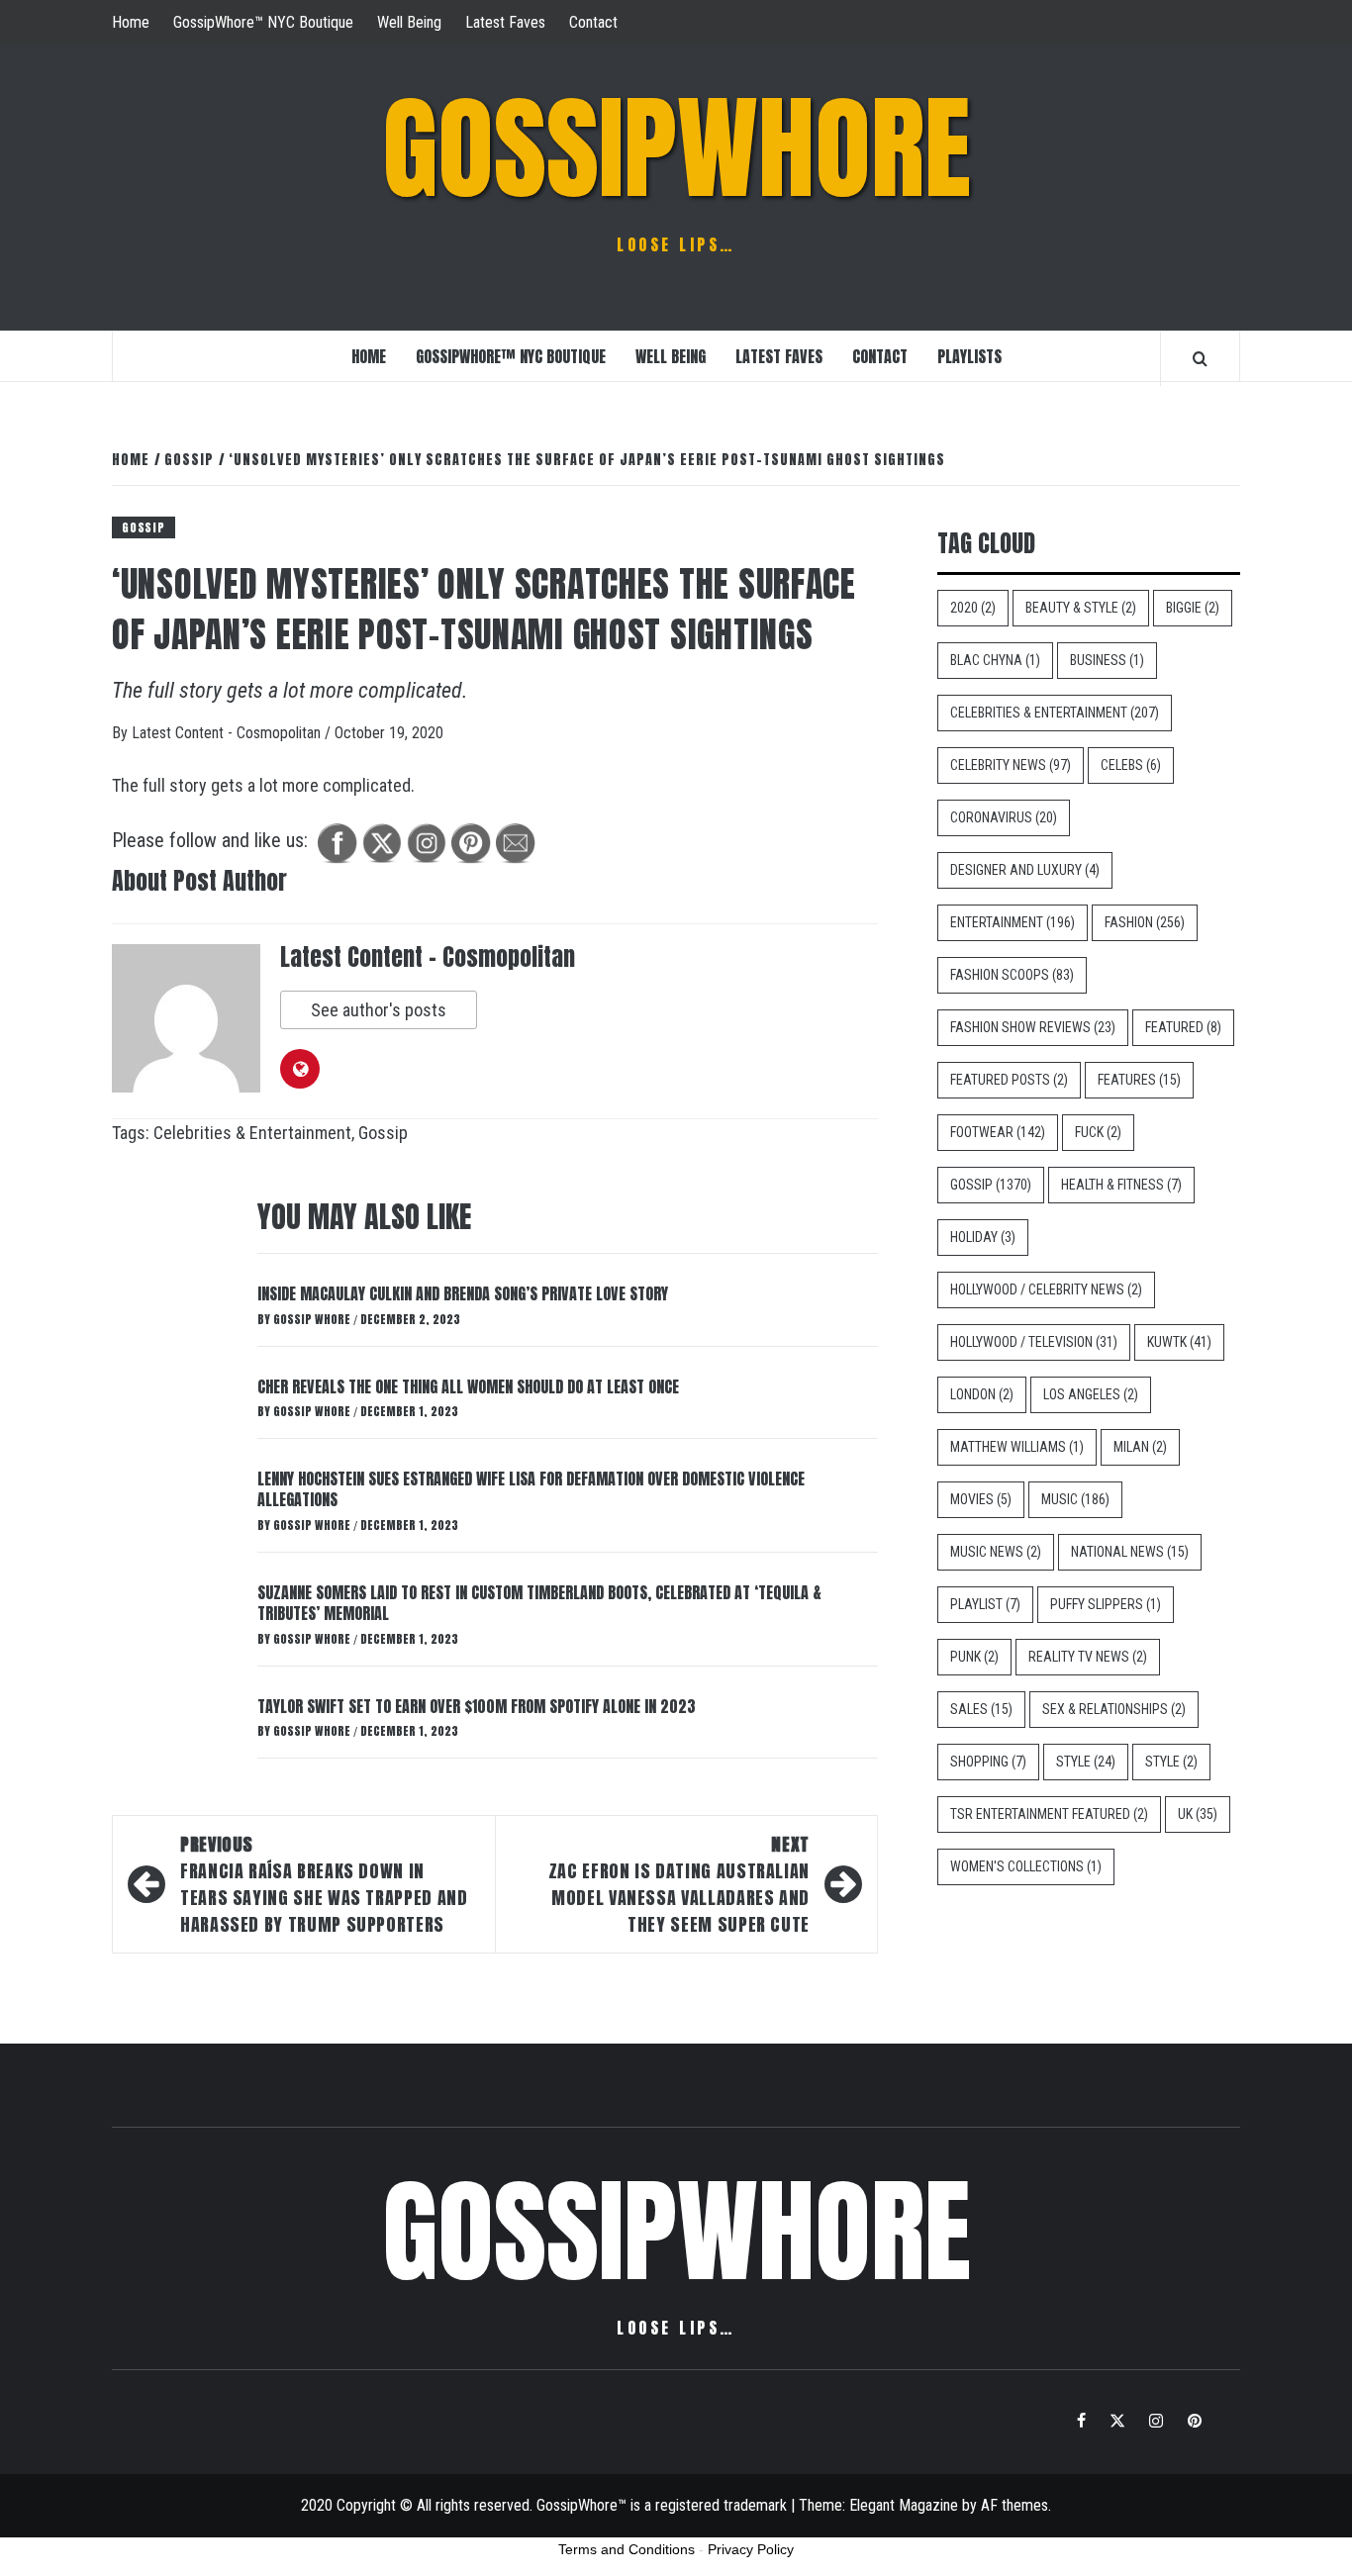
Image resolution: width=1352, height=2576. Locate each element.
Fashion (1145, 922)
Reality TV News (1088, 1657)
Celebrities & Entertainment (252, 1133)
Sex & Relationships (1114, 1709)
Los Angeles (1091, 1394)
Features (1139, 1080)
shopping (988, 1762)
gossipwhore (676, 148)
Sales (981, 1709)
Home (131, 22)
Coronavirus (1004, 817)
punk (974, 1657)
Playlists (969, 356)
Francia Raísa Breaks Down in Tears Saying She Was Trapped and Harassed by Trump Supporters (324, 1884)
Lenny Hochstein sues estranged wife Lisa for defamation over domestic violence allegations (531, 1489)
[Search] (1200, 358)
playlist (985, 1604)
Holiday (983, 1237)
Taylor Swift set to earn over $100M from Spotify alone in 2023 (477, 1706)
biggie (1193, 608)
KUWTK (1179, 1342)
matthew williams (1017, 1447)
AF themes (1014, 2505)
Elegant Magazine (904, 2505)
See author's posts (379, 1010)
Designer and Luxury (1025, 870)
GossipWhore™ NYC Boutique (263, 22)
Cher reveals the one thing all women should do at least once (468, 1386)
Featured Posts (1009, 1080)
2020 (973, 608)
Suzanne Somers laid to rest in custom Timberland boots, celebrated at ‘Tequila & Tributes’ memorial (539, 1603)
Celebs (1131, 765)
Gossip (144, 527)
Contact (593, 22)
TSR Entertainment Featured (1049, 1814)
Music (1075, 1499)
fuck (1098, 1132)
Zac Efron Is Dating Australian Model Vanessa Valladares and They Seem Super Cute (679, 1884)
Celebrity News (1011, 765)
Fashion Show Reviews (1033, 1027)
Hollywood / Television (1034, 1342)
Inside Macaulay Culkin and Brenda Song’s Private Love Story (463, 1293)
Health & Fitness (1121, 1185)
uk (1198, 1814)
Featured (1183, 1027)
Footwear (998, 1132)
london (982, 1394)
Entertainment (1013, 922)
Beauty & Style (1081, 608)
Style (1086, 1762)
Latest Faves (505, 22)
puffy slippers (1106, 1604)
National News (1130, 1552)
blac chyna (995, 660)
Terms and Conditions (627, 2549)
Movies (981, 1499)
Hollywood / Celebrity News (1046, 1289)
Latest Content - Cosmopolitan (228, 733)
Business (1107, 660)
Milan (1140, 1447)
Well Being (409, 22)
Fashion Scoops (1012, 975)
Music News (996, 1552)
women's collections (1026, 1866)
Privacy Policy (751, 2549)
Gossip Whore (313, 1319)
